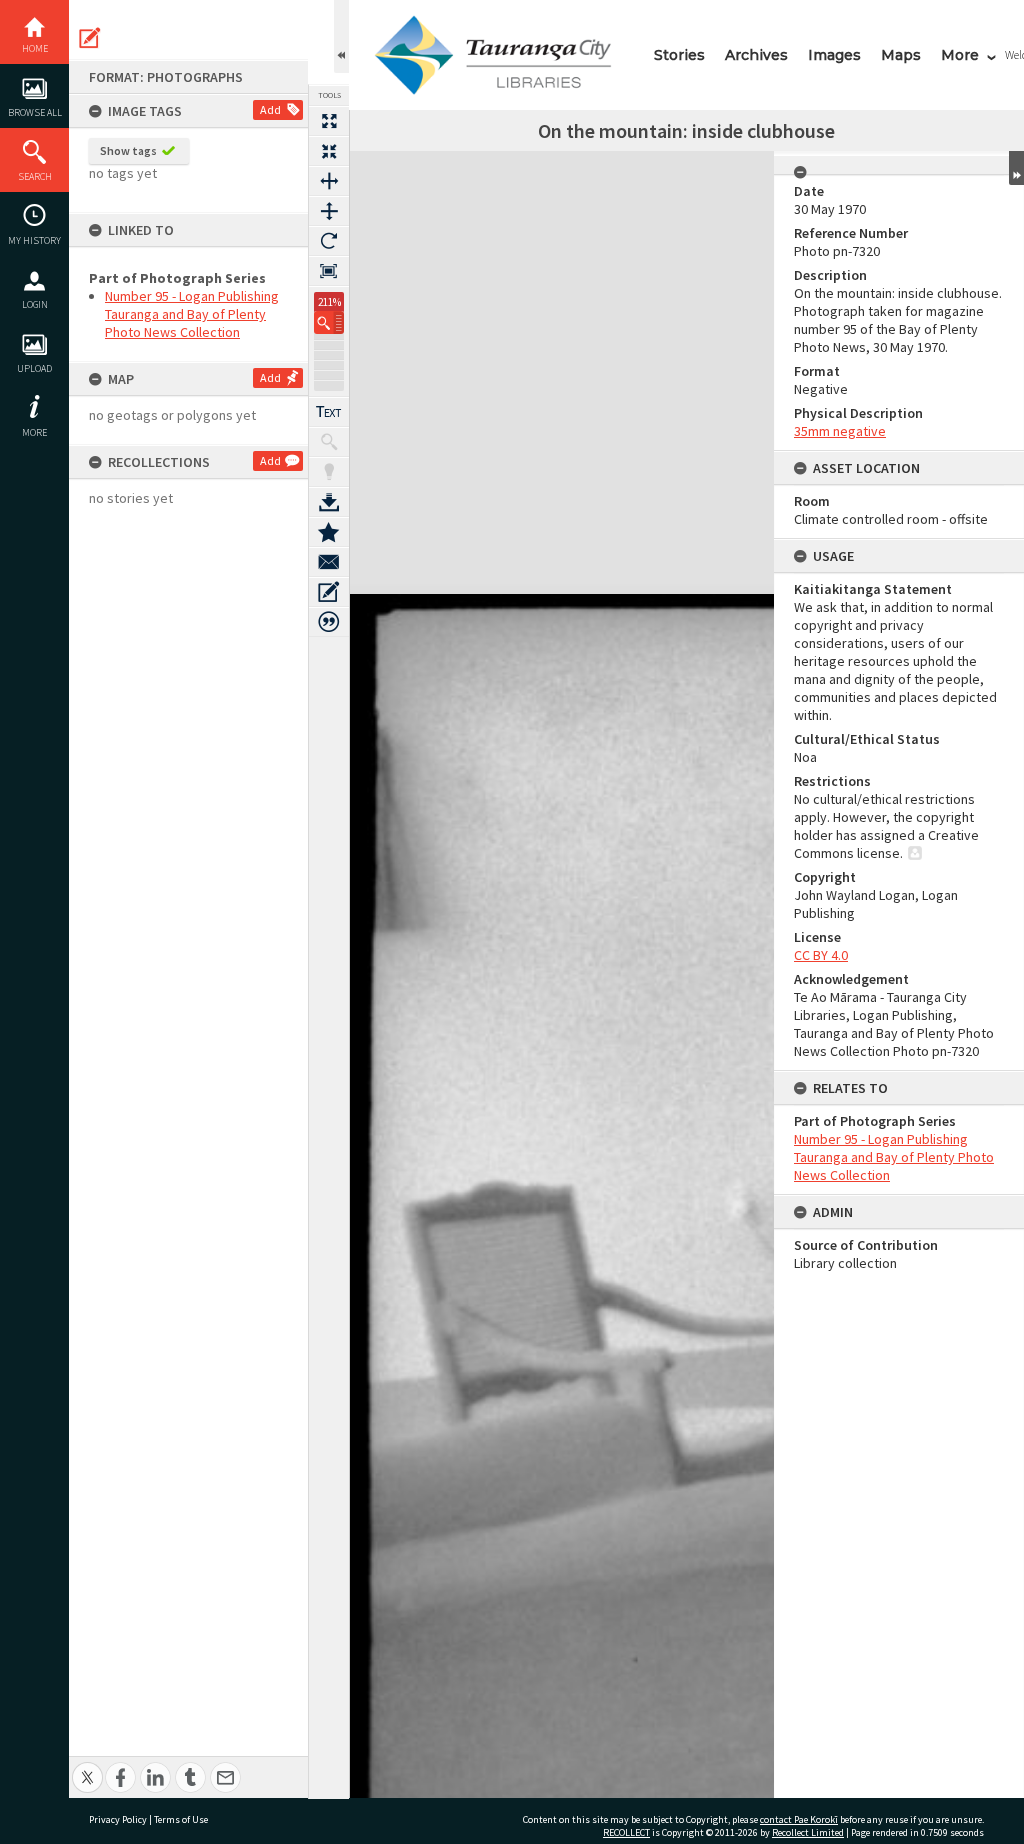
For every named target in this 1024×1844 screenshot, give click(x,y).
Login (35, 304)
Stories (679, 55)
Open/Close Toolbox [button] (341, 36)
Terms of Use (181, 1819)
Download (329, 502)
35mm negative (840, 431)
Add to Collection (329, 532)
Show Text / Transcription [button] (329, 412)
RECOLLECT (626, 1832)
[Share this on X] (87, 1766)
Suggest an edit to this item (90, 38)
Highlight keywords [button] (329, 472)
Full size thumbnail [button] (329, 121)
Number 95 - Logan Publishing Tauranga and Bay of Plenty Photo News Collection (192, 314)
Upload (34, 368)
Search (35, 176)
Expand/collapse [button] (1016, 168)
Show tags (128, 150)
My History (34, 240)
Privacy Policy (118, 1819)
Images (834, 55)
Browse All (35, 112)
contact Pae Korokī (799, 1819)
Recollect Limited (808, 1832)
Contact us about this (329, 562)
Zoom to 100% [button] (329, 271)
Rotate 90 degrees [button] (329, 241)
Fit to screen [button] (329, 151)
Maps (901, 55)
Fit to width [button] (329, 181)
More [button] (34, 432)
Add (270, 109)
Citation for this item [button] (329, 622)
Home (35, 48)
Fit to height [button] (329, 211)
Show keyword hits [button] (329, 442)
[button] (329, 322)
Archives (756, 55)
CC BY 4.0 (821, 955)
